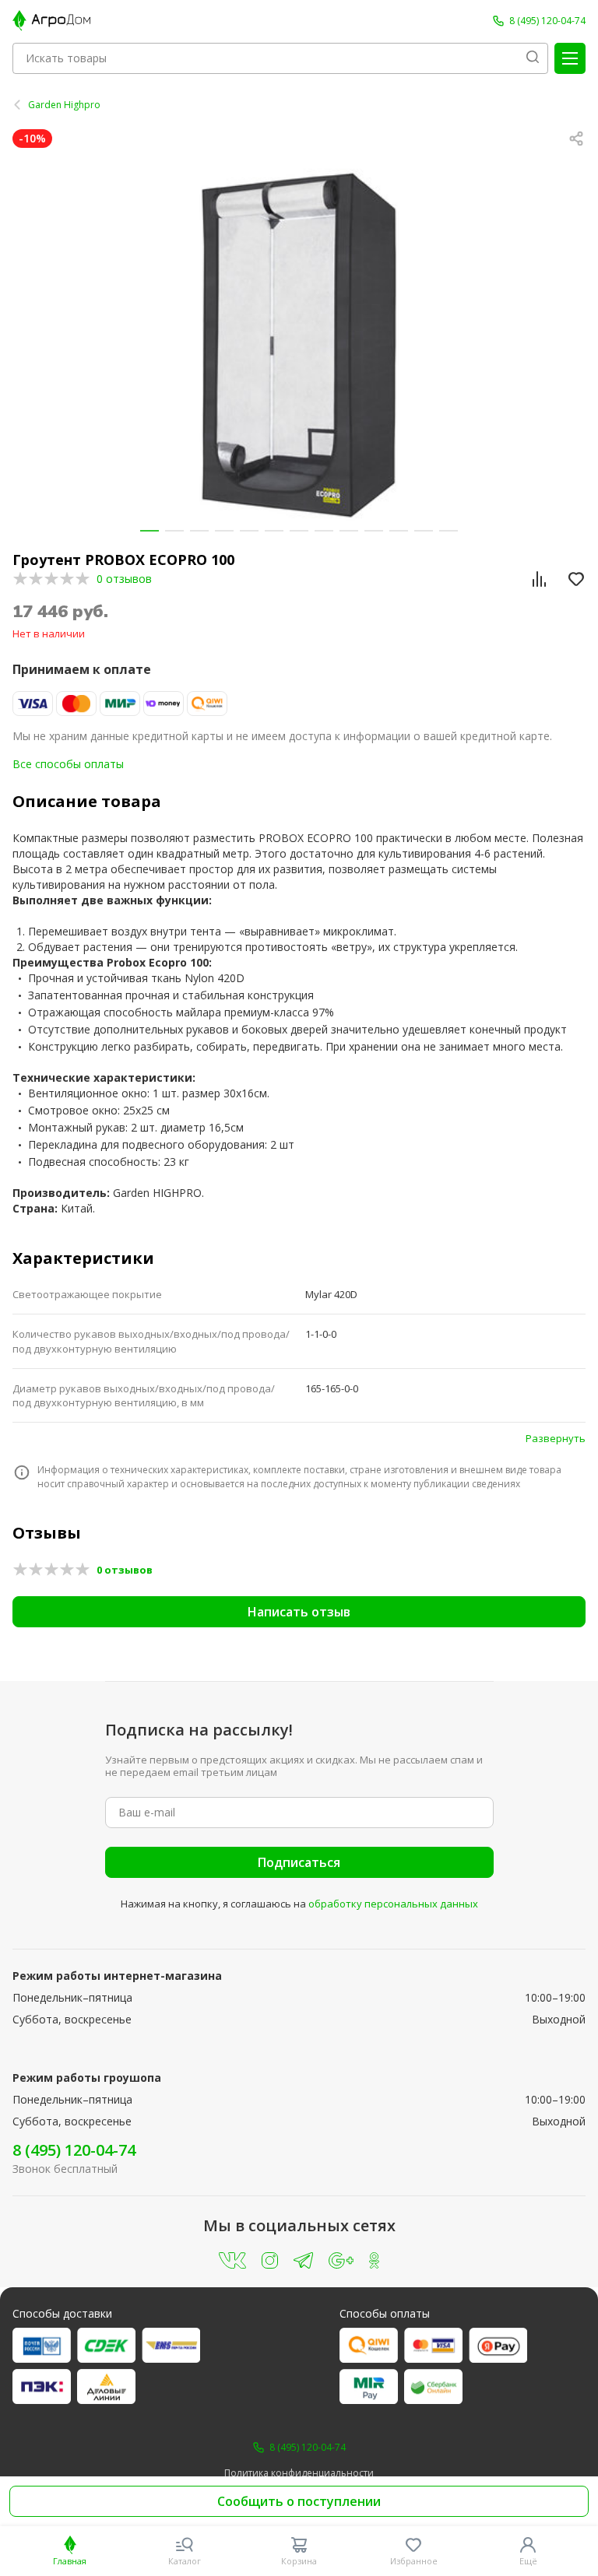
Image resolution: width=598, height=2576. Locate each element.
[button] (149, 531)
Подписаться (299, 1862)
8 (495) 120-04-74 (74, 2150)
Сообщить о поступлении (299, 2501)
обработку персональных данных (393, 1904)
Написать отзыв (299, 1612)
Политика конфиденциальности (299, 2473)
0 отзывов (124, 579)
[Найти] (533, 58)
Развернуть (556, 1438)
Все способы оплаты (68, 764)
